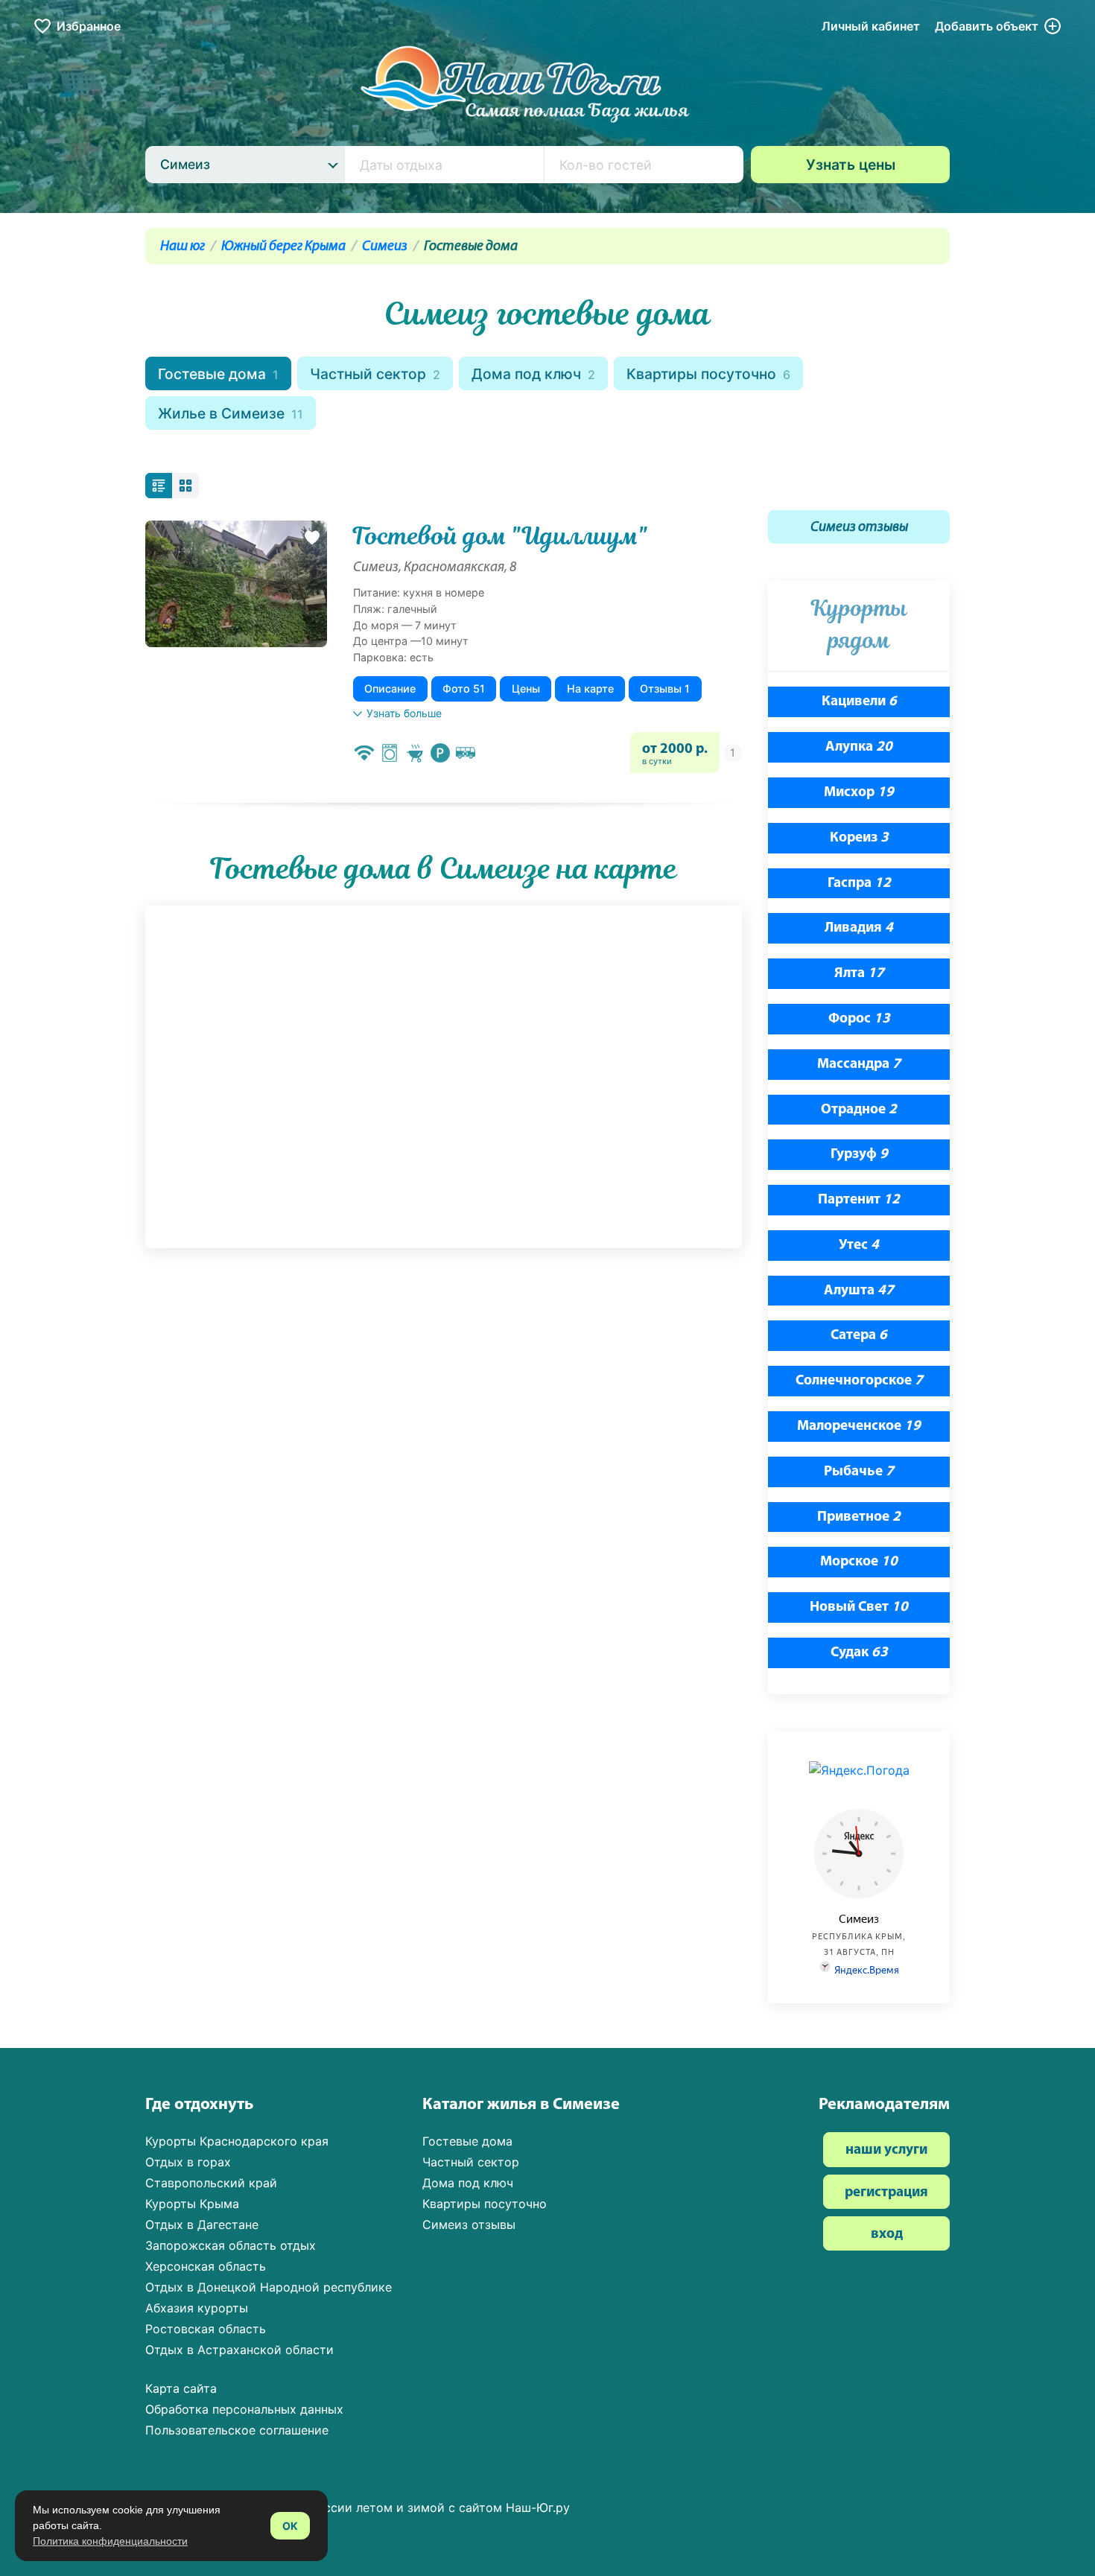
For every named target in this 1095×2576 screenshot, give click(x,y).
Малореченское (859, 1427)
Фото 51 (464, 688)
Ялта (859, 974)
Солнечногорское (859, 1381)
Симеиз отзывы (859, 528)
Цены (526, 688)
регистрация (886, 2193)
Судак (859, 1653)
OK (290, 2526)
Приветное (859, 1517)
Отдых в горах (188, 2162)
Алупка (859, 747)
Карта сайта (181, 2388)
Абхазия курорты (197, 2308)
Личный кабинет (871, 26)
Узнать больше (404, 713)
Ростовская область (206, 2329)
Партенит (859, 1200)
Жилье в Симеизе (231, 413)
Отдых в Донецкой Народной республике (269, 2287)
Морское (859, 1562)
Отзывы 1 (665, 688)
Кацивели (859, 702)
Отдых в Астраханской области (239, 2350)
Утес (859, 1246)
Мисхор (859, 793)
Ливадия (859, 928)
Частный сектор (375, 374)
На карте (590, 688)
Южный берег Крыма (283, 247)
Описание (390, 688)
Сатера (859, 1336)
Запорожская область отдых (231, 2245)
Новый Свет (859, 1607)
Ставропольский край (211, 2183)
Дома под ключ (533, 374)
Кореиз (859, 838)
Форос (859, 1019)
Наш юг (182, 247)
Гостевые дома (218, 374)
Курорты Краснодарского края (237, 2141)
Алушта (859, 1291)
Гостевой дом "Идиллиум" (500, 536)
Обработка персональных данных (244, 2409)
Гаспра (859, 884)
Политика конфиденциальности (110, 2541)
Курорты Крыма (192, 2204)
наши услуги (886, 2150)
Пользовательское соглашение (237, 2430)
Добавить (987, 26)
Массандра (859, 1065)
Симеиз (385, 247)
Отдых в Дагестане (202, 2224)
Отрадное (859, 1110)
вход (887, 2235)
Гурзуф (859, 1155)
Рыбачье (859, 1472)
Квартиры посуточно (708, 374)
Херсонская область (206, 2266)
